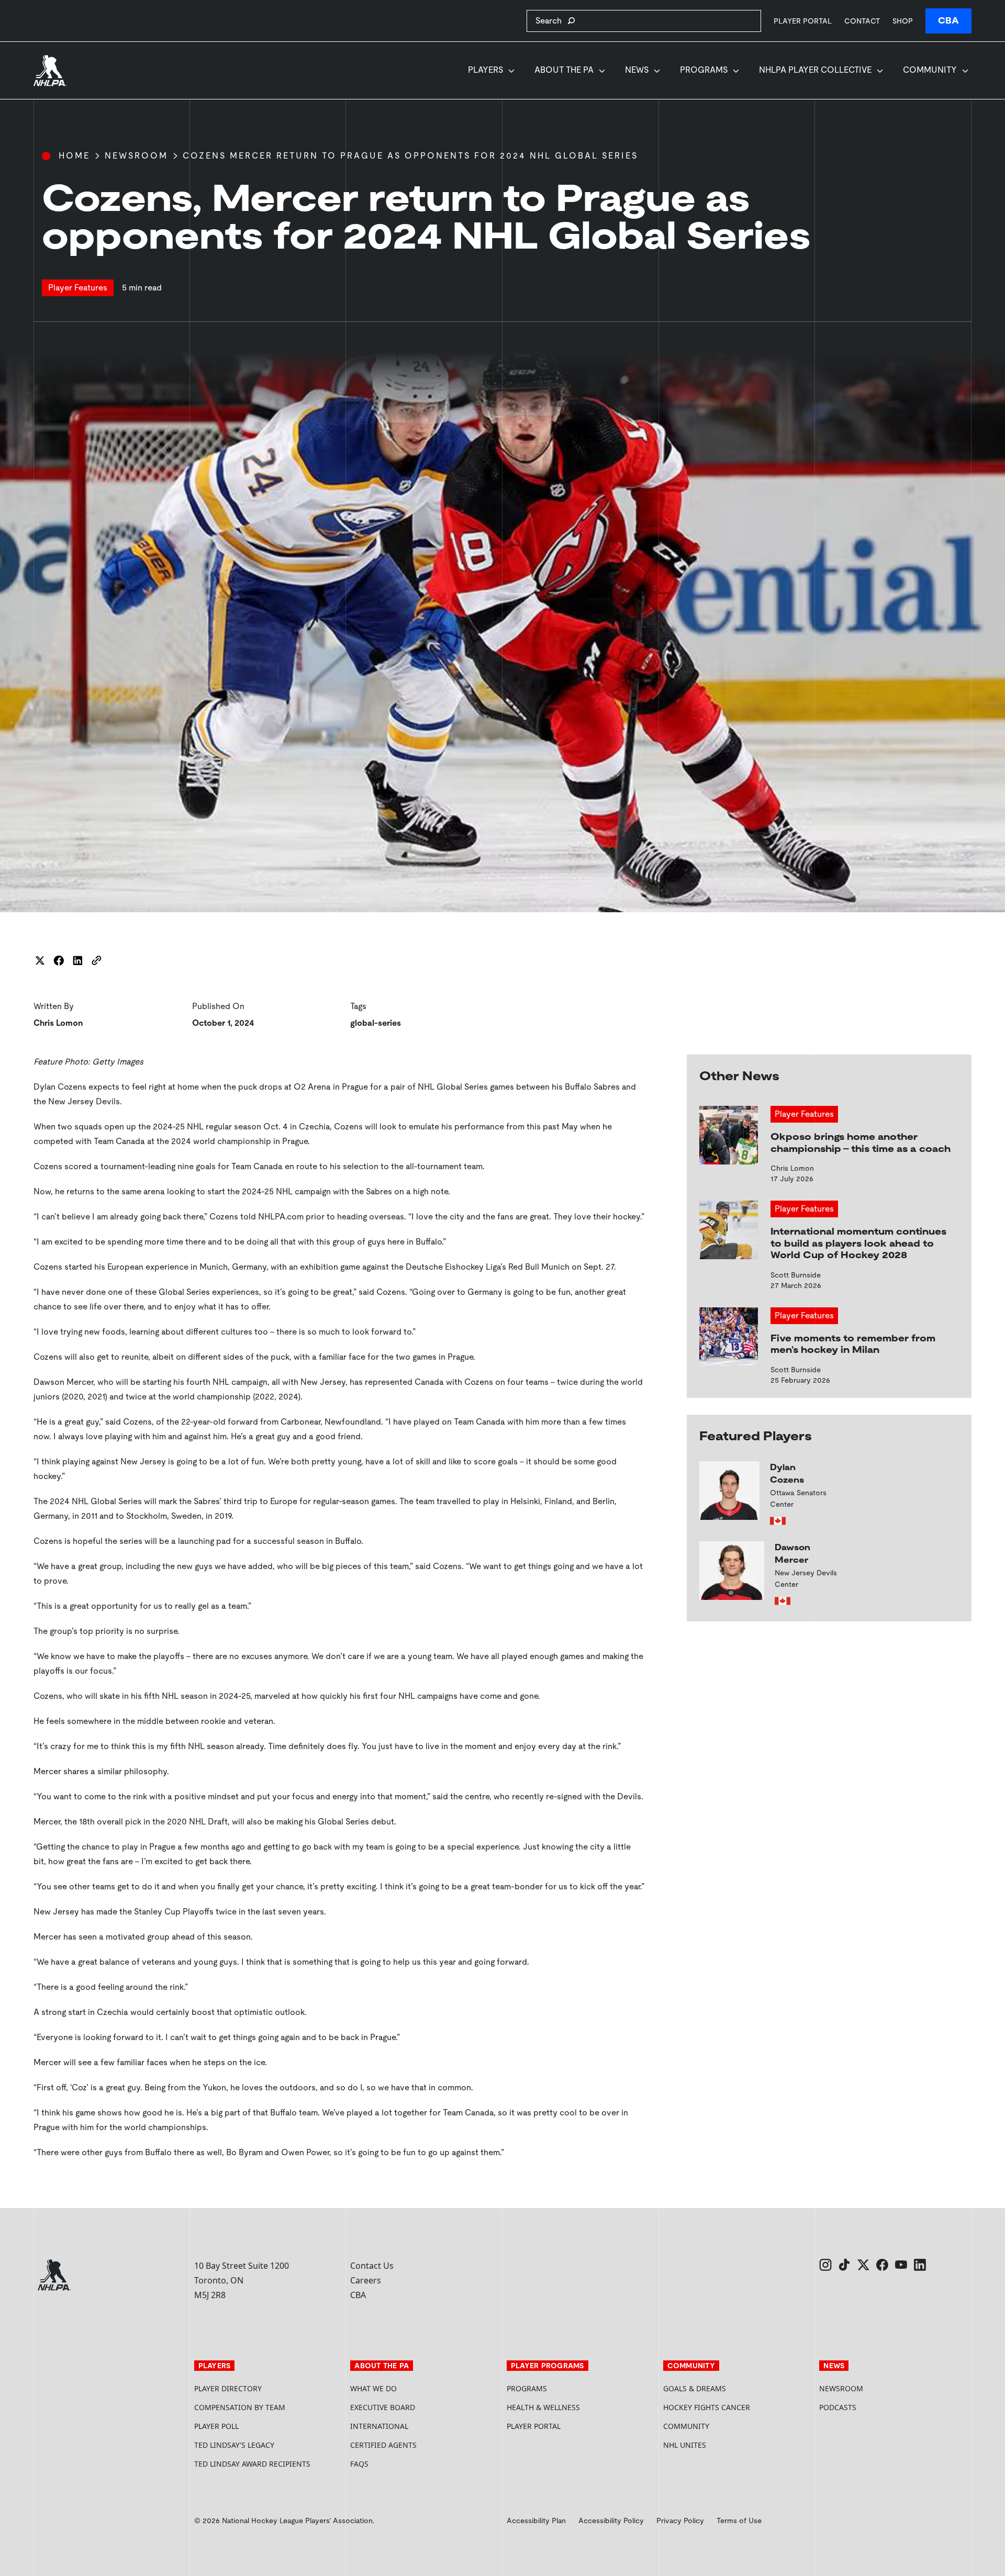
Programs (704, 70)
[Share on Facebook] (59, 960)
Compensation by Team (240, 2407)
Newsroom (136, 156)
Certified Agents (383, 2445)
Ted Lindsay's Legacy (234, 2445)
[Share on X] (40, 960)
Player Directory (228, 2388)
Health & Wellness (543, 2407)
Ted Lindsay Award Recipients (252, 2464)
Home (74, 156)
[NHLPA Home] (50, 71)
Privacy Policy (680, 2521)
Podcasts (838, 2407)
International (379, 2426)
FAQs (359, 2464)
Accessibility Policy (611, 2521)
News (637, 70)
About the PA (564, 70)
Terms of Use (739, 2521)
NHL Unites (724, 2445)
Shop (903, 21)
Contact (862, 21)
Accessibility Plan (536, 2521)
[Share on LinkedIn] (77, 960)
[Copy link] (96, 960)
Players (485, 70)
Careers (366, 2280)
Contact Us (372, 2266)
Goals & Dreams (695, 2388)
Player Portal (803, 21)
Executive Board (383, 2407)
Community (930, 70)
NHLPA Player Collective (815, 70)
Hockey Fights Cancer (707, 2407)
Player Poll (216, 2426)
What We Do (373, 2388)
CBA (948, 21)
